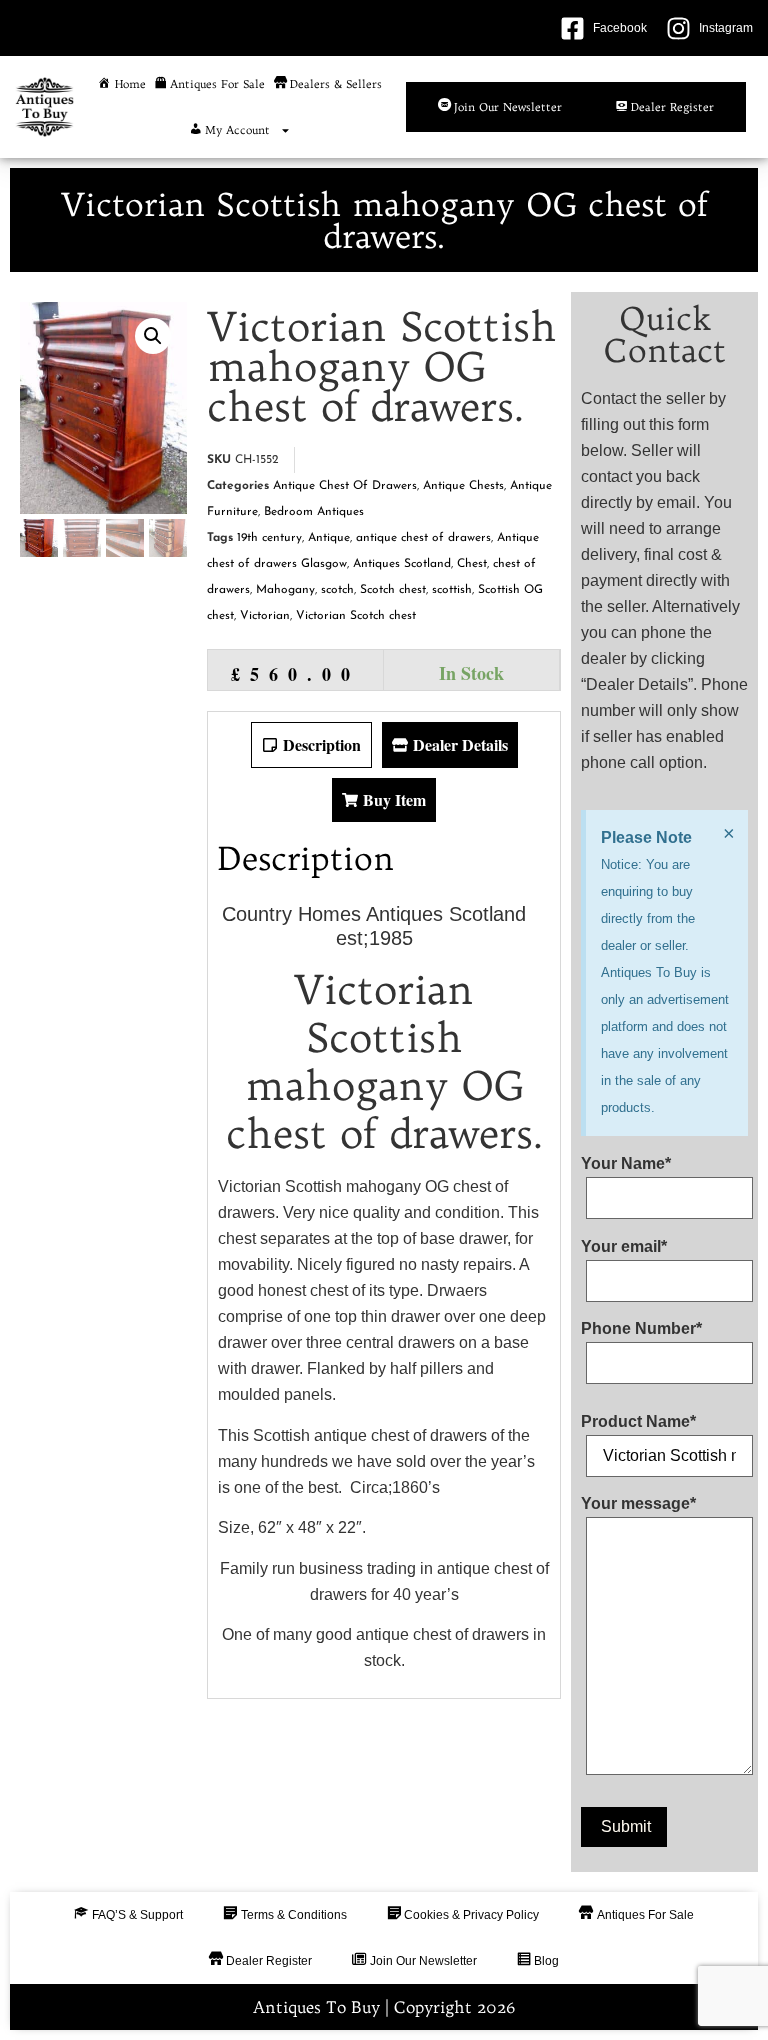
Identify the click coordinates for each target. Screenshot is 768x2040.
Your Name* (626, 1164)
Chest (472, 564)
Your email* (624, 1247)
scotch (337, 590)
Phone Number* (641, 1329)
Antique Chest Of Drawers (345, 486)
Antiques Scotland (402, 564)
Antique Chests (463, 486)
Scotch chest (393, 590)
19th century (269, 538)
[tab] (311, 745)
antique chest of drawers (423, 538)
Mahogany (285, 590)
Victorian (265, 616)
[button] (153, 336)
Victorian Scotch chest (356, 616)
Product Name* (638, 1422)
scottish (452, 590)
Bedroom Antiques (314, 512)
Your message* (638, 1504)
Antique (329, 538)
